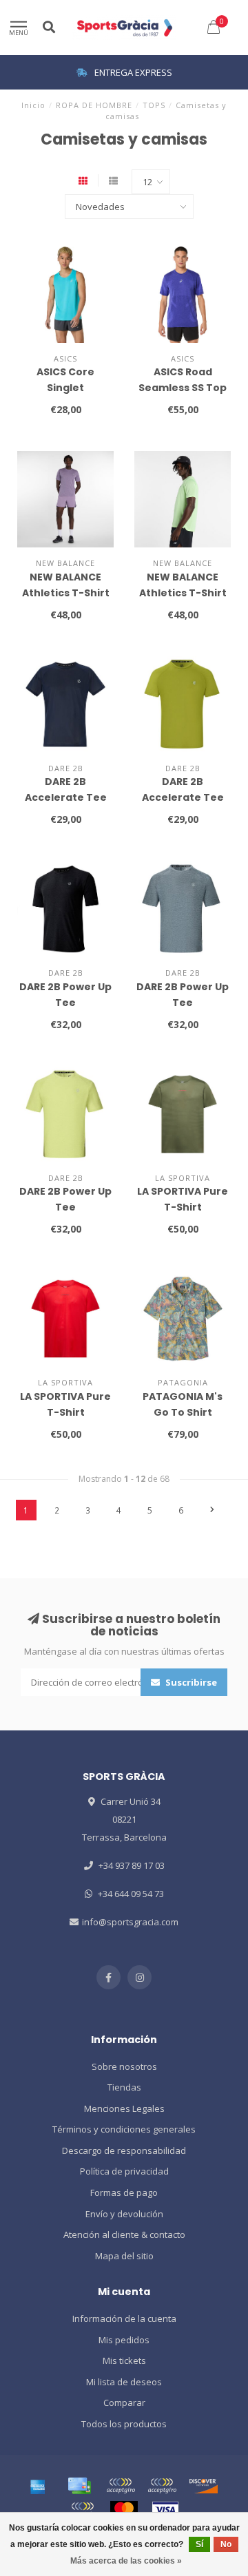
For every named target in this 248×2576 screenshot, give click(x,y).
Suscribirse (190, 1682)
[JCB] (83, 2510)
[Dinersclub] (162, 2486)
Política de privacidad (124, 2171)
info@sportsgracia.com (130, 1922)
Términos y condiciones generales (124, 2129)
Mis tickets (124, 2360)
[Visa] (165, 2510)
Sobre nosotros (124, 2066)
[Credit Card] (79, 2486)
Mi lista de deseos (124, 2382)
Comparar (124, 2402)
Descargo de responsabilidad (124, 2150)
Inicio (33, 105)
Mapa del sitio (124, 2256)
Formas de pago (124, 2192)
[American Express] (38, 2486)
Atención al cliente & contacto (124, 2234)
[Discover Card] (203, 2486)
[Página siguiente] (212, 1510)
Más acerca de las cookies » (126, 2561)
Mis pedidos (124, 2340)
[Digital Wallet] (121, 2486)
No (226, 2544)
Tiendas (124, 2087)
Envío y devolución (124, 2214)
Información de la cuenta (124, 2318)
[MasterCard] (124, 2510)
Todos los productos (124, 2424)
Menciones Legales (124, 2108)
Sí (199, 2544)
